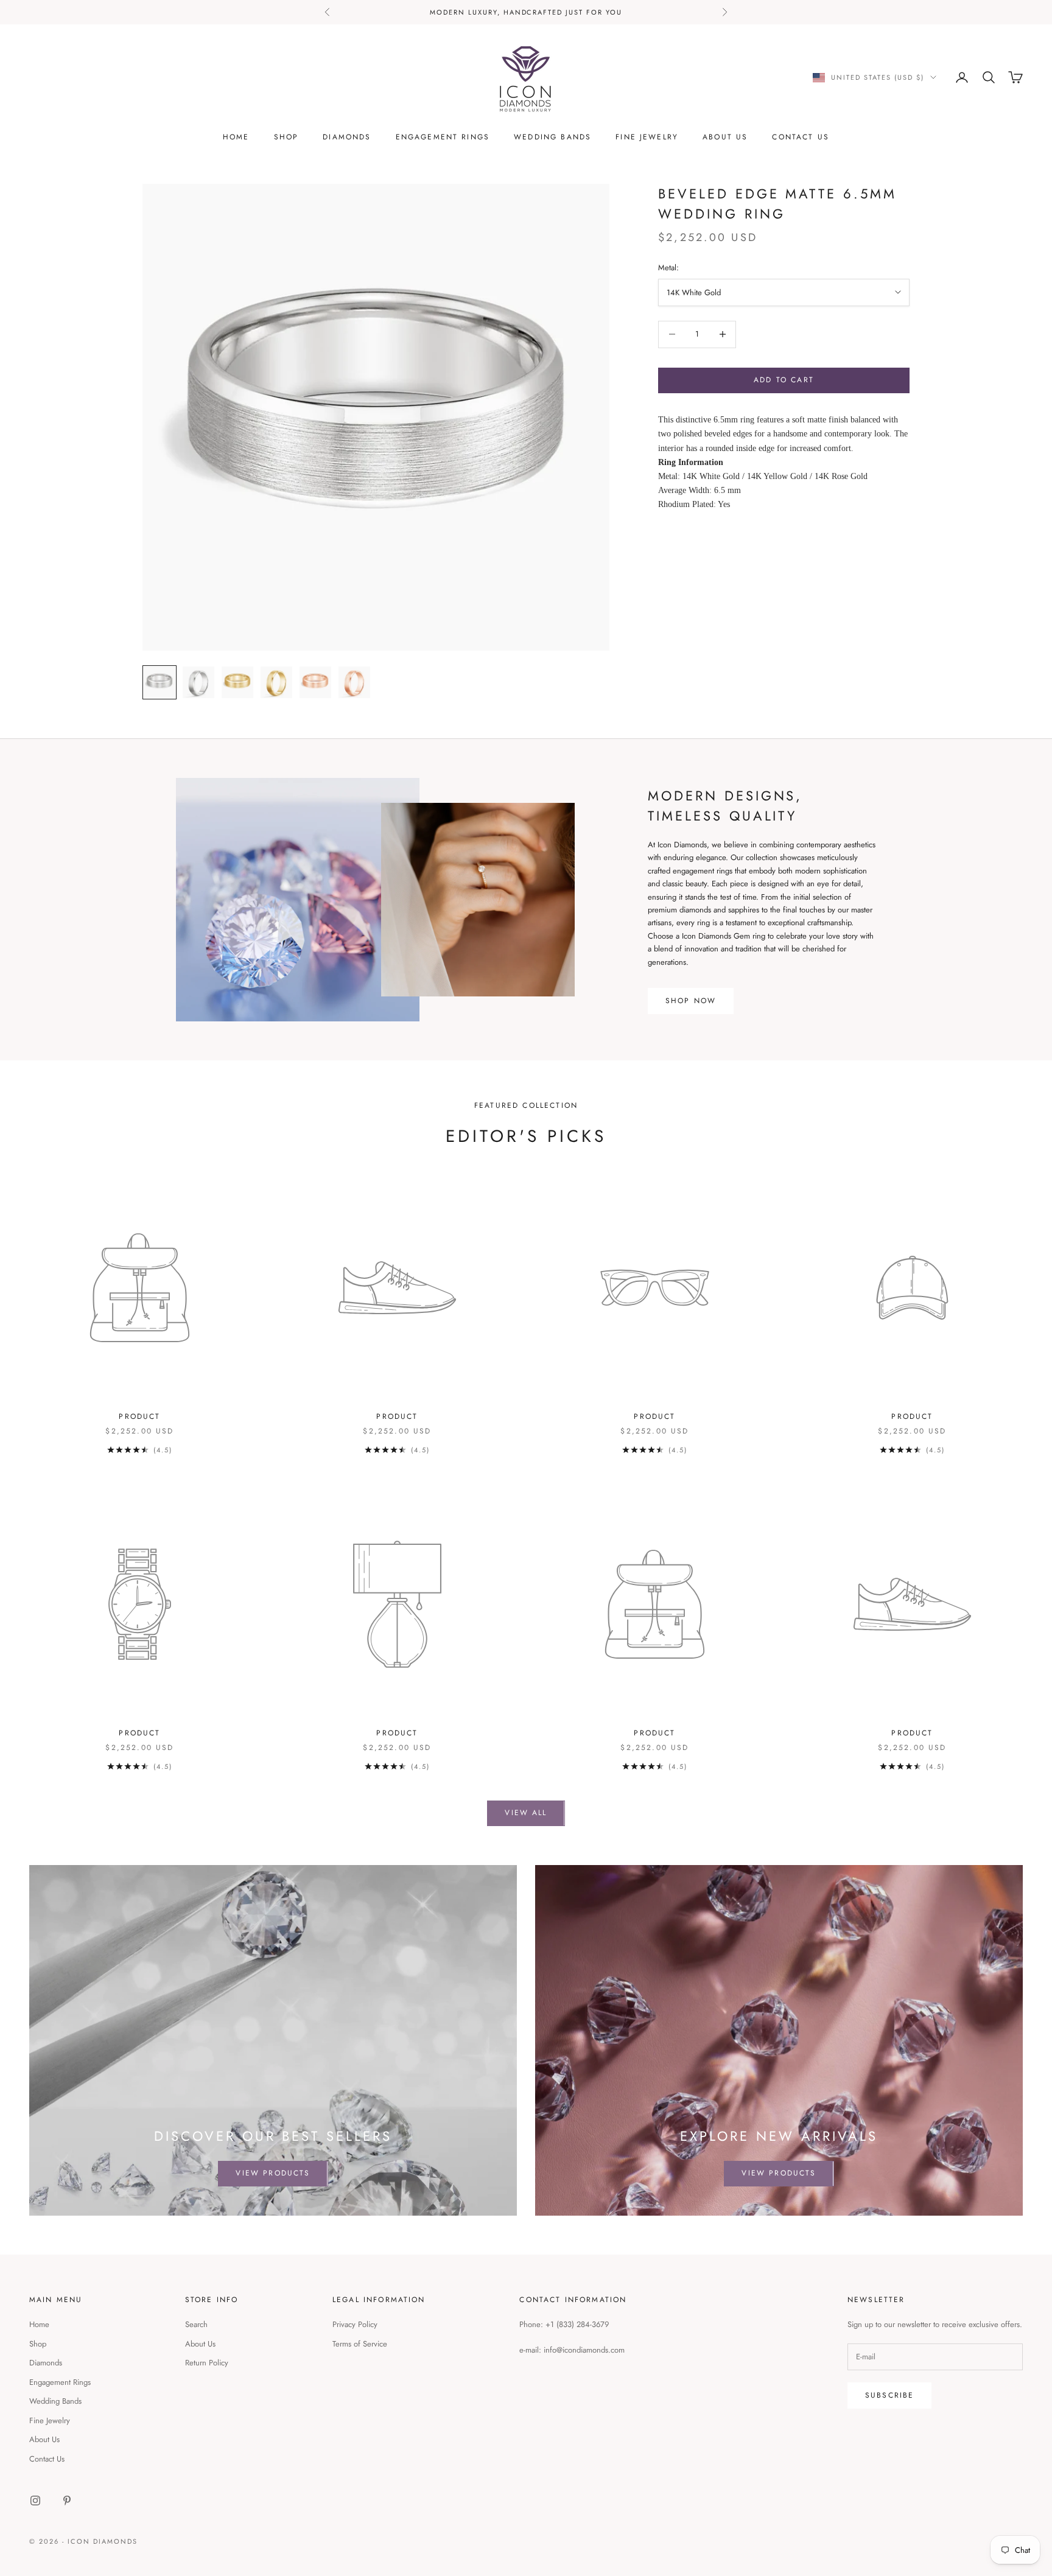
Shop (286, 137)
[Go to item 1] (160, 682)
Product (139, 1416)
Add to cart (784, 380)
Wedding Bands (552, 137)
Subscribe (889, 2395)
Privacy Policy (355, 2324)
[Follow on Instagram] (35, 2501)
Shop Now (691, 1001)
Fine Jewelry (647, 137)
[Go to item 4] (276, 682)
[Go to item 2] (198, 682)
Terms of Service (360, 2344)
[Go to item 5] (315, 682)
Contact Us (801, 137)
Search (196, 2324)
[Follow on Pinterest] (67, 2501)
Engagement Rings (443, 137)
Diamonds (347, 137)
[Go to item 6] (354, 682)
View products (273, 2173)
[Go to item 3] (237, 682)
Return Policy (207, 2363)
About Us (725, 137)
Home (236, 137)
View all (526, 1813)
